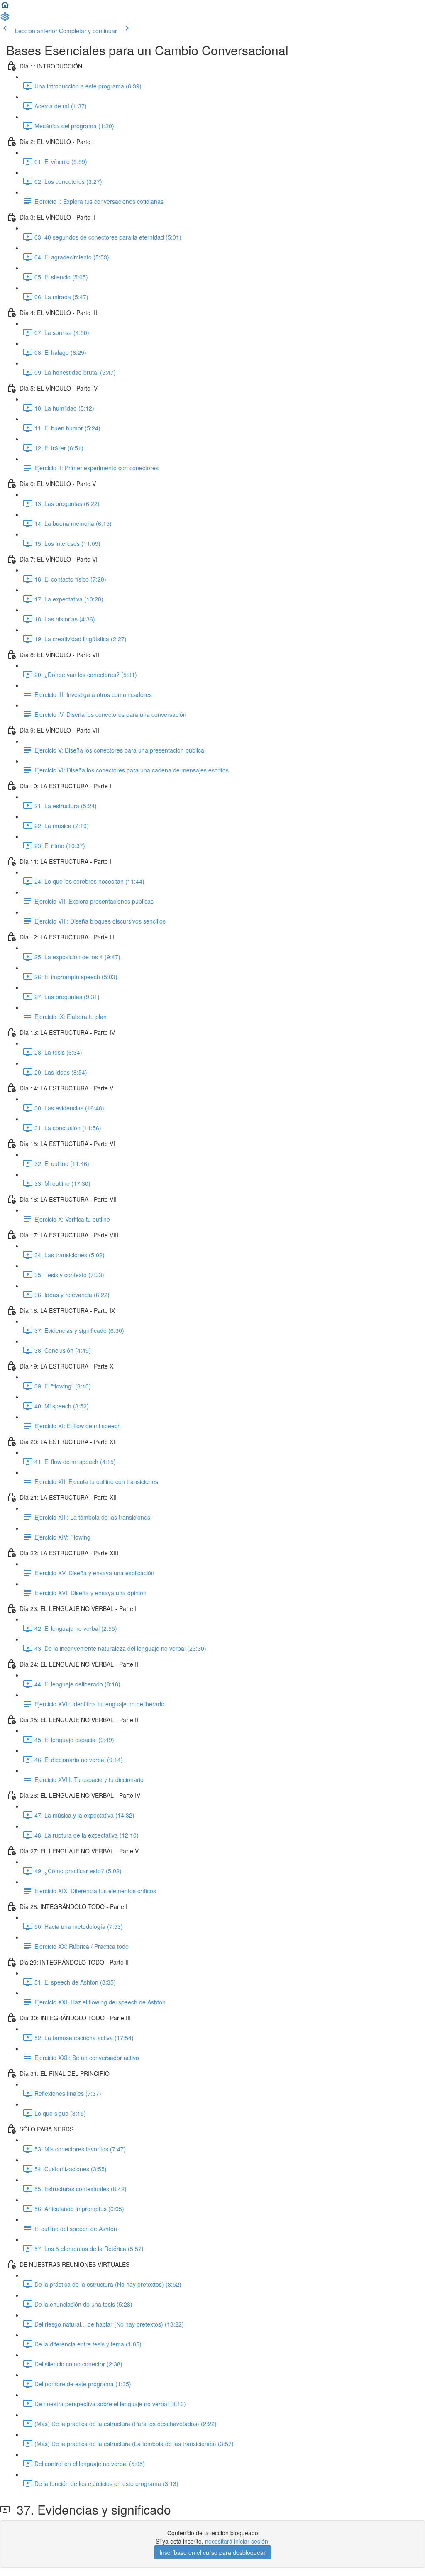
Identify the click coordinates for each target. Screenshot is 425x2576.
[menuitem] (5, 19)
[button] (5, 7)
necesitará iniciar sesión (237, 2541)
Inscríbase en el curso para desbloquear (212, 2552)
